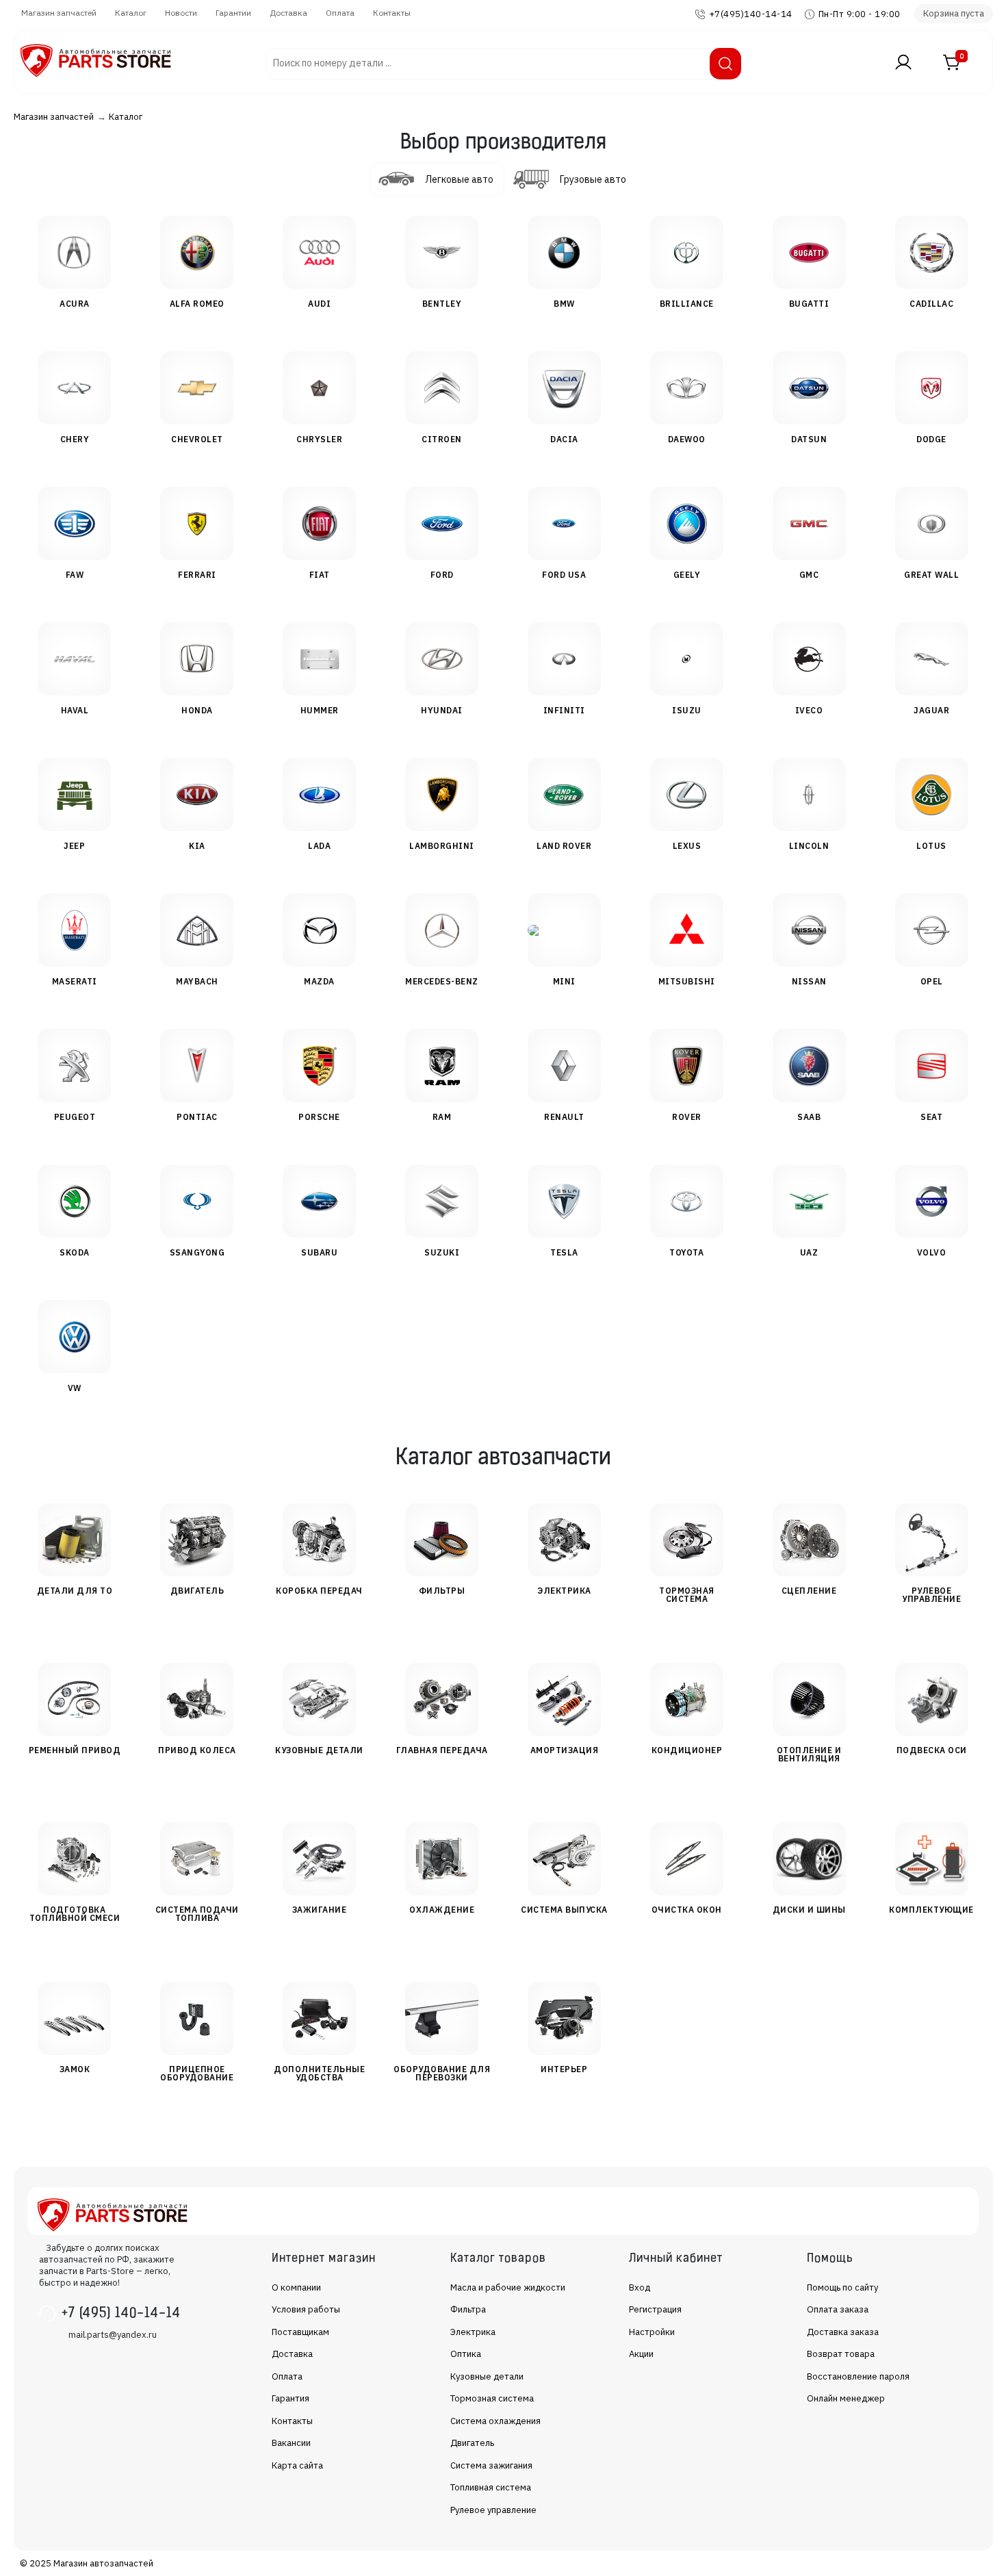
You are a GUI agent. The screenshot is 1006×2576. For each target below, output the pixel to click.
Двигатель (472, 2443)
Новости (181, 13)
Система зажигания (491, 2465)
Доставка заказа (843, 2332)
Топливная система (491, 2487)
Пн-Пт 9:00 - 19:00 (860, 14)
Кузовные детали (487, 2376)
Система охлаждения (495, 2421)
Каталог (131, 13)
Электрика (473, 2332)
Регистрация (655, 2309)
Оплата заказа (838, 2309)
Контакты (392, 13)
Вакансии (291, 2443)
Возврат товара (841, 2354)
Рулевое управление (493, 2510)
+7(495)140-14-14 (751, 14)
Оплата (340, 13)
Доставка (288, 13)
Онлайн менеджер (846, 2398)
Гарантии (233, 13)
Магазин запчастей (59, 13)
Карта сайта (297, 2465)
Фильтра (468, 2309)
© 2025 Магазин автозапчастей (87, 2563)
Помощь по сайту (842, 2287)
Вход (640, 2287)
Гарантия (291, 2398)
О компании (296, 2287)
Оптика (466, 2354)
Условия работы (306, 2309)
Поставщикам (300, 2332)
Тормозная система (492, 2398)
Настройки (652, 2332)
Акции (641, 2354)
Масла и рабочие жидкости (508, 2287)
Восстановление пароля (858, 2376)
